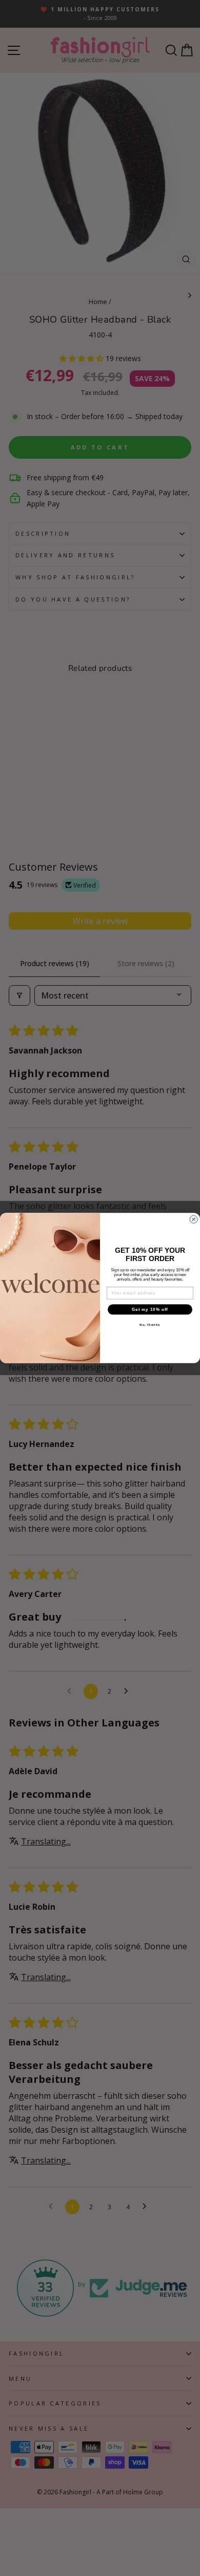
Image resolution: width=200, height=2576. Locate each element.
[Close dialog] (194, 1219)
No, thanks (150, 1324)
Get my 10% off (150, 1309)
